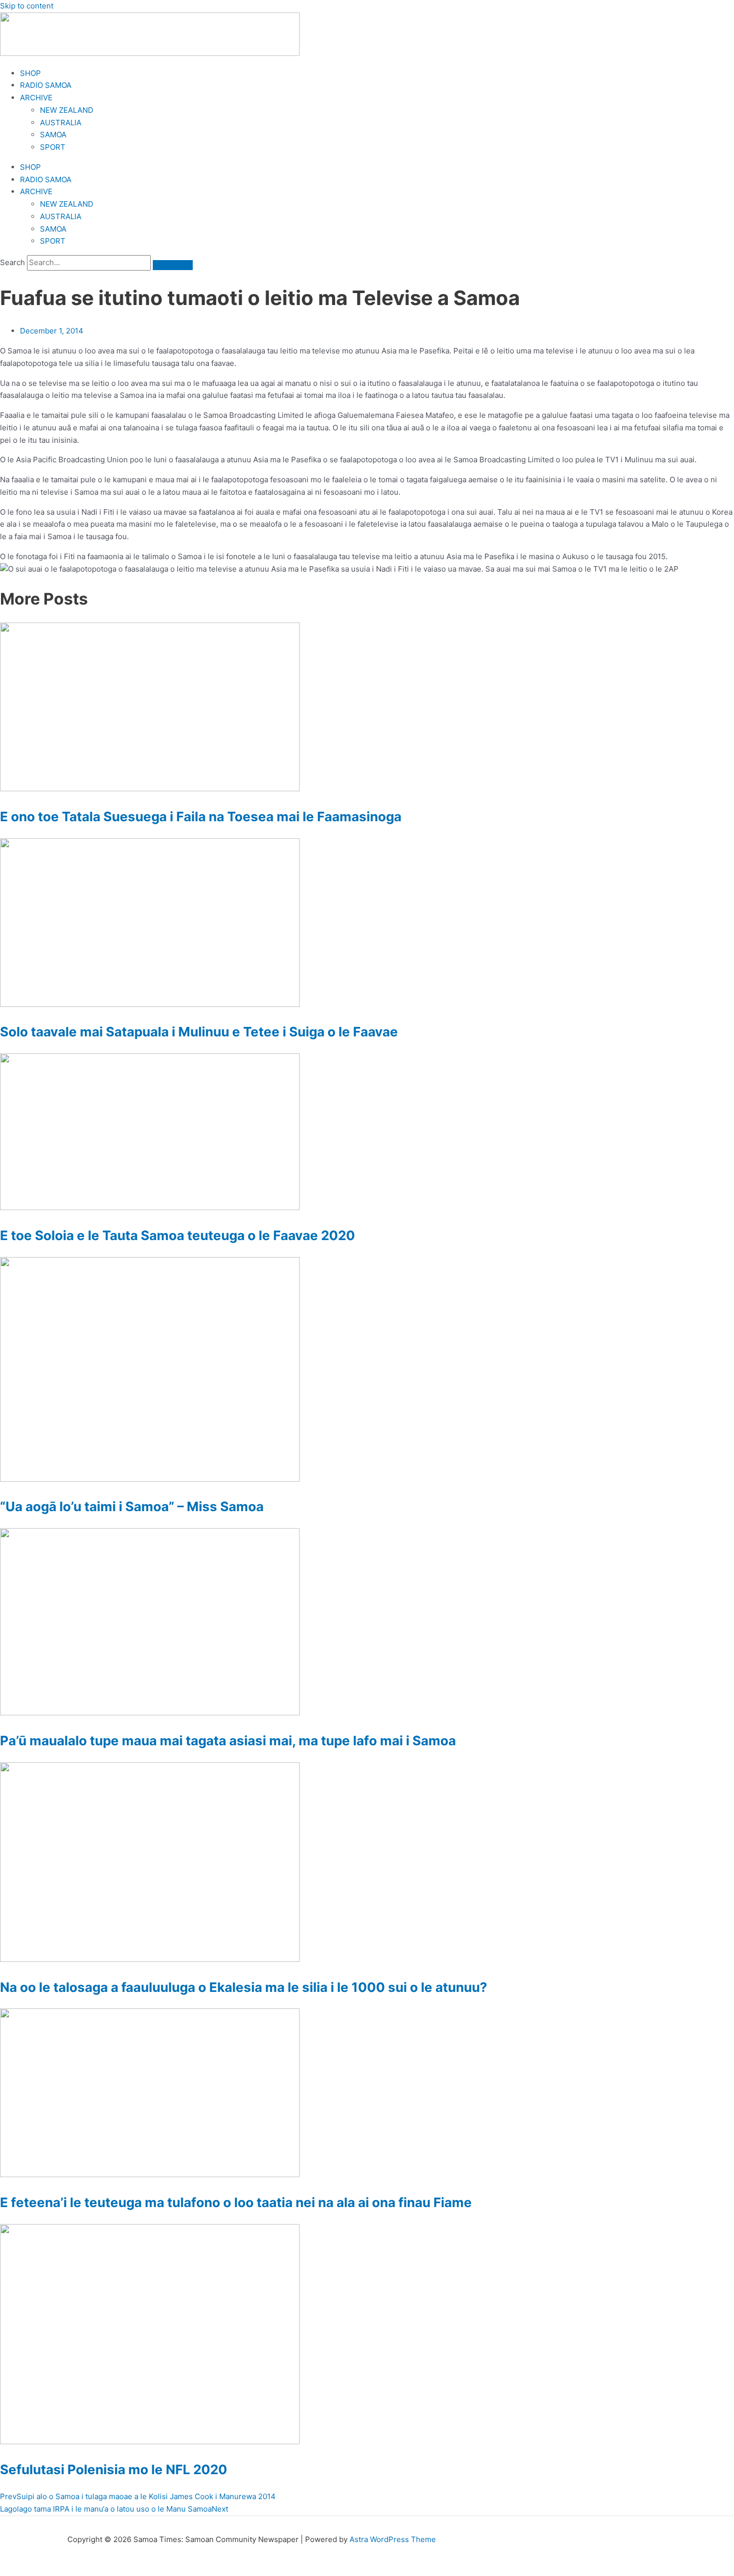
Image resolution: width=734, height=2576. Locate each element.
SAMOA (53, 135)
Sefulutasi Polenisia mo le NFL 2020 (114, 2469)
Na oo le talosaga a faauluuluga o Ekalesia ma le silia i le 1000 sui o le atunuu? (244, 1987)
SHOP (30, 73)
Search (12, 262)
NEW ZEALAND (67, 110)
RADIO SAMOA (46, 85)
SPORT (53, 147)
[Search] (173, 265)
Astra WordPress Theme (393, 2539)
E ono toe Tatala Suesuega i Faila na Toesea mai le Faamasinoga (201, 816)
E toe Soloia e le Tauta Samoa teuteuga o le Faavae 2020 (178, 1235)
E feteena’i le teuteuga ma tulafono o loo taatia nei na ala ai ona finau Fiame (236, 2202)
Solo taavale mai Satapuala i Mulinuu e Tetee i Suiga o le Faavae (199, 1032)
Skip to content (27, 6)
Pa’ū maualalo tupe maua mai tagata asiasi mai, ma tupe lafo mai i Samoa (228, 1741)
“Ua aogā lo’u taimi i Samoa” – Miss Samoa (132, 1506)
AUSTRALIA (61, 123)
